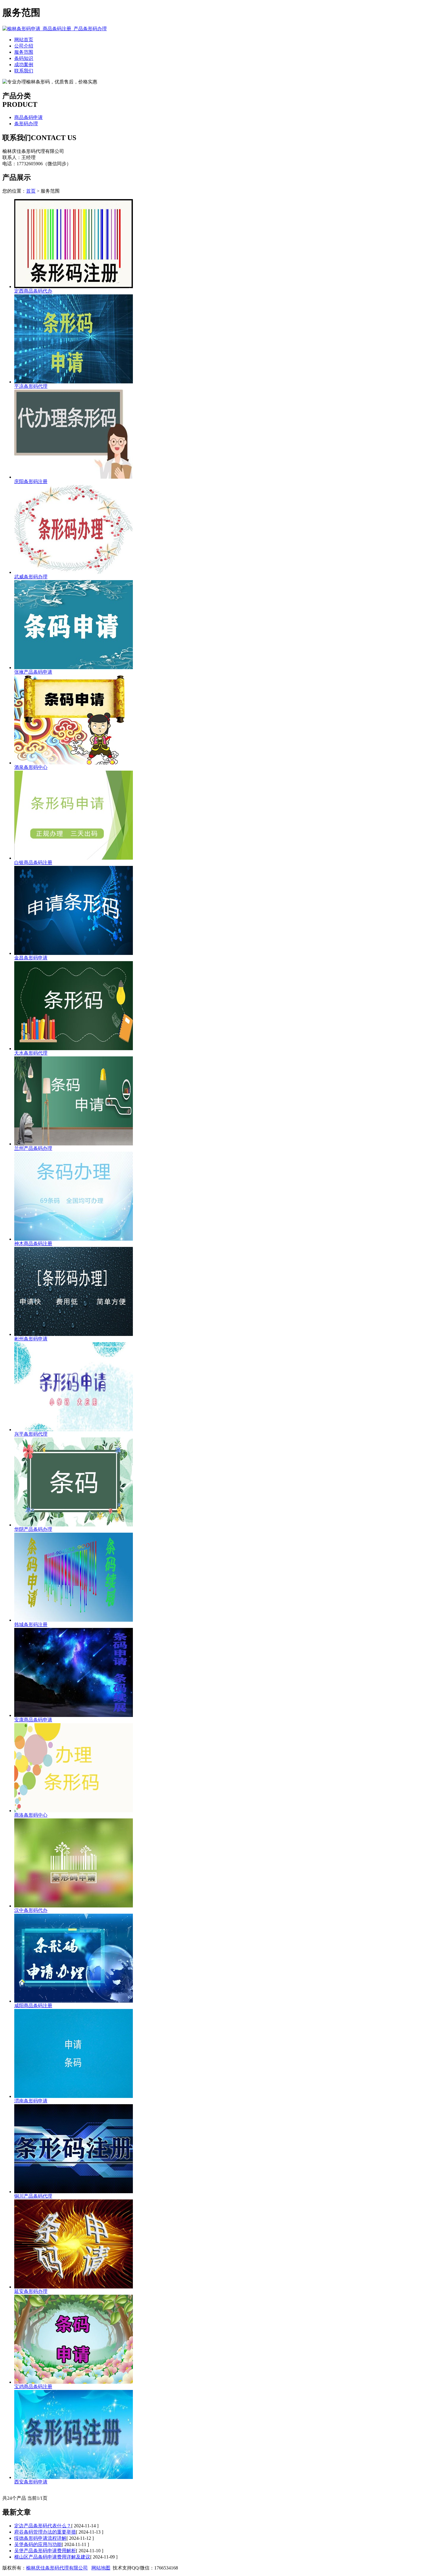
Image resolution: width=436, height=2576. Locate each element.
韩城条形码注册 (31, 1625)
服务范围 (24, 52)
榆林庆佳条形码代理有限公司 (57, 2568)
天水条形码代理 (31, 1053)
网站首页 (24, 40)
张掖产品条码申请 (33, 672)
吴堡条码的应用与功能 (38, 2544)
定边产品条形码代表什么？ (43, 2526)
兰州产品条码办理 (33, 1148)
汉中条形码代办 (31, 1910)
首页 (31, 191)
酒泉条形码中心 (31, 767)
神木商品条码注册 (33, 1243)
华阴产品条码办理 (33, 1529)
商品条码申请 (28, 117)
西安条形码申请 (31, 2482)
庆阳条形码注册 (31, 481)
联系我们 (24, 71)
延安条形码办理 (31, 2291)
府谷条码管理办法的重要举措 (45, 2532)
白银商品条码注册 (33, 862)
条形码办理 (26, 124)
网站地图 (101, 2568)
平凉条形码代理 (31, 386)
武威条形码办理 (31, 577)
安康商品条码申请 (33, 1720)
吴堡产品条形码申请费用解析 (45, 2551)
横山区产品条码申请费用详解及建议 (52, 2557)
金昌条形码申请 (31, 958)
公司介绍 (24, 46)
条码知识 (24, 58)
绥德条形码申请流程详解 (40, 2538)
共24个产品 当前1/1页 (25, 2498)
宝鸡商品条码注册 (33, 2387)
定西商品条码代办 (33, 291)
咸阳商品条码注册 (33, 2006)
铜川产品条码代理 (33, 2196)
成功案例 (24, 65)
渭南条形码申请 (31, 2101)
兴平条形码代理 (31, 1434)
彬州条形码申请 (31, 1339)
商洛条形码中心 (31, 1815)
